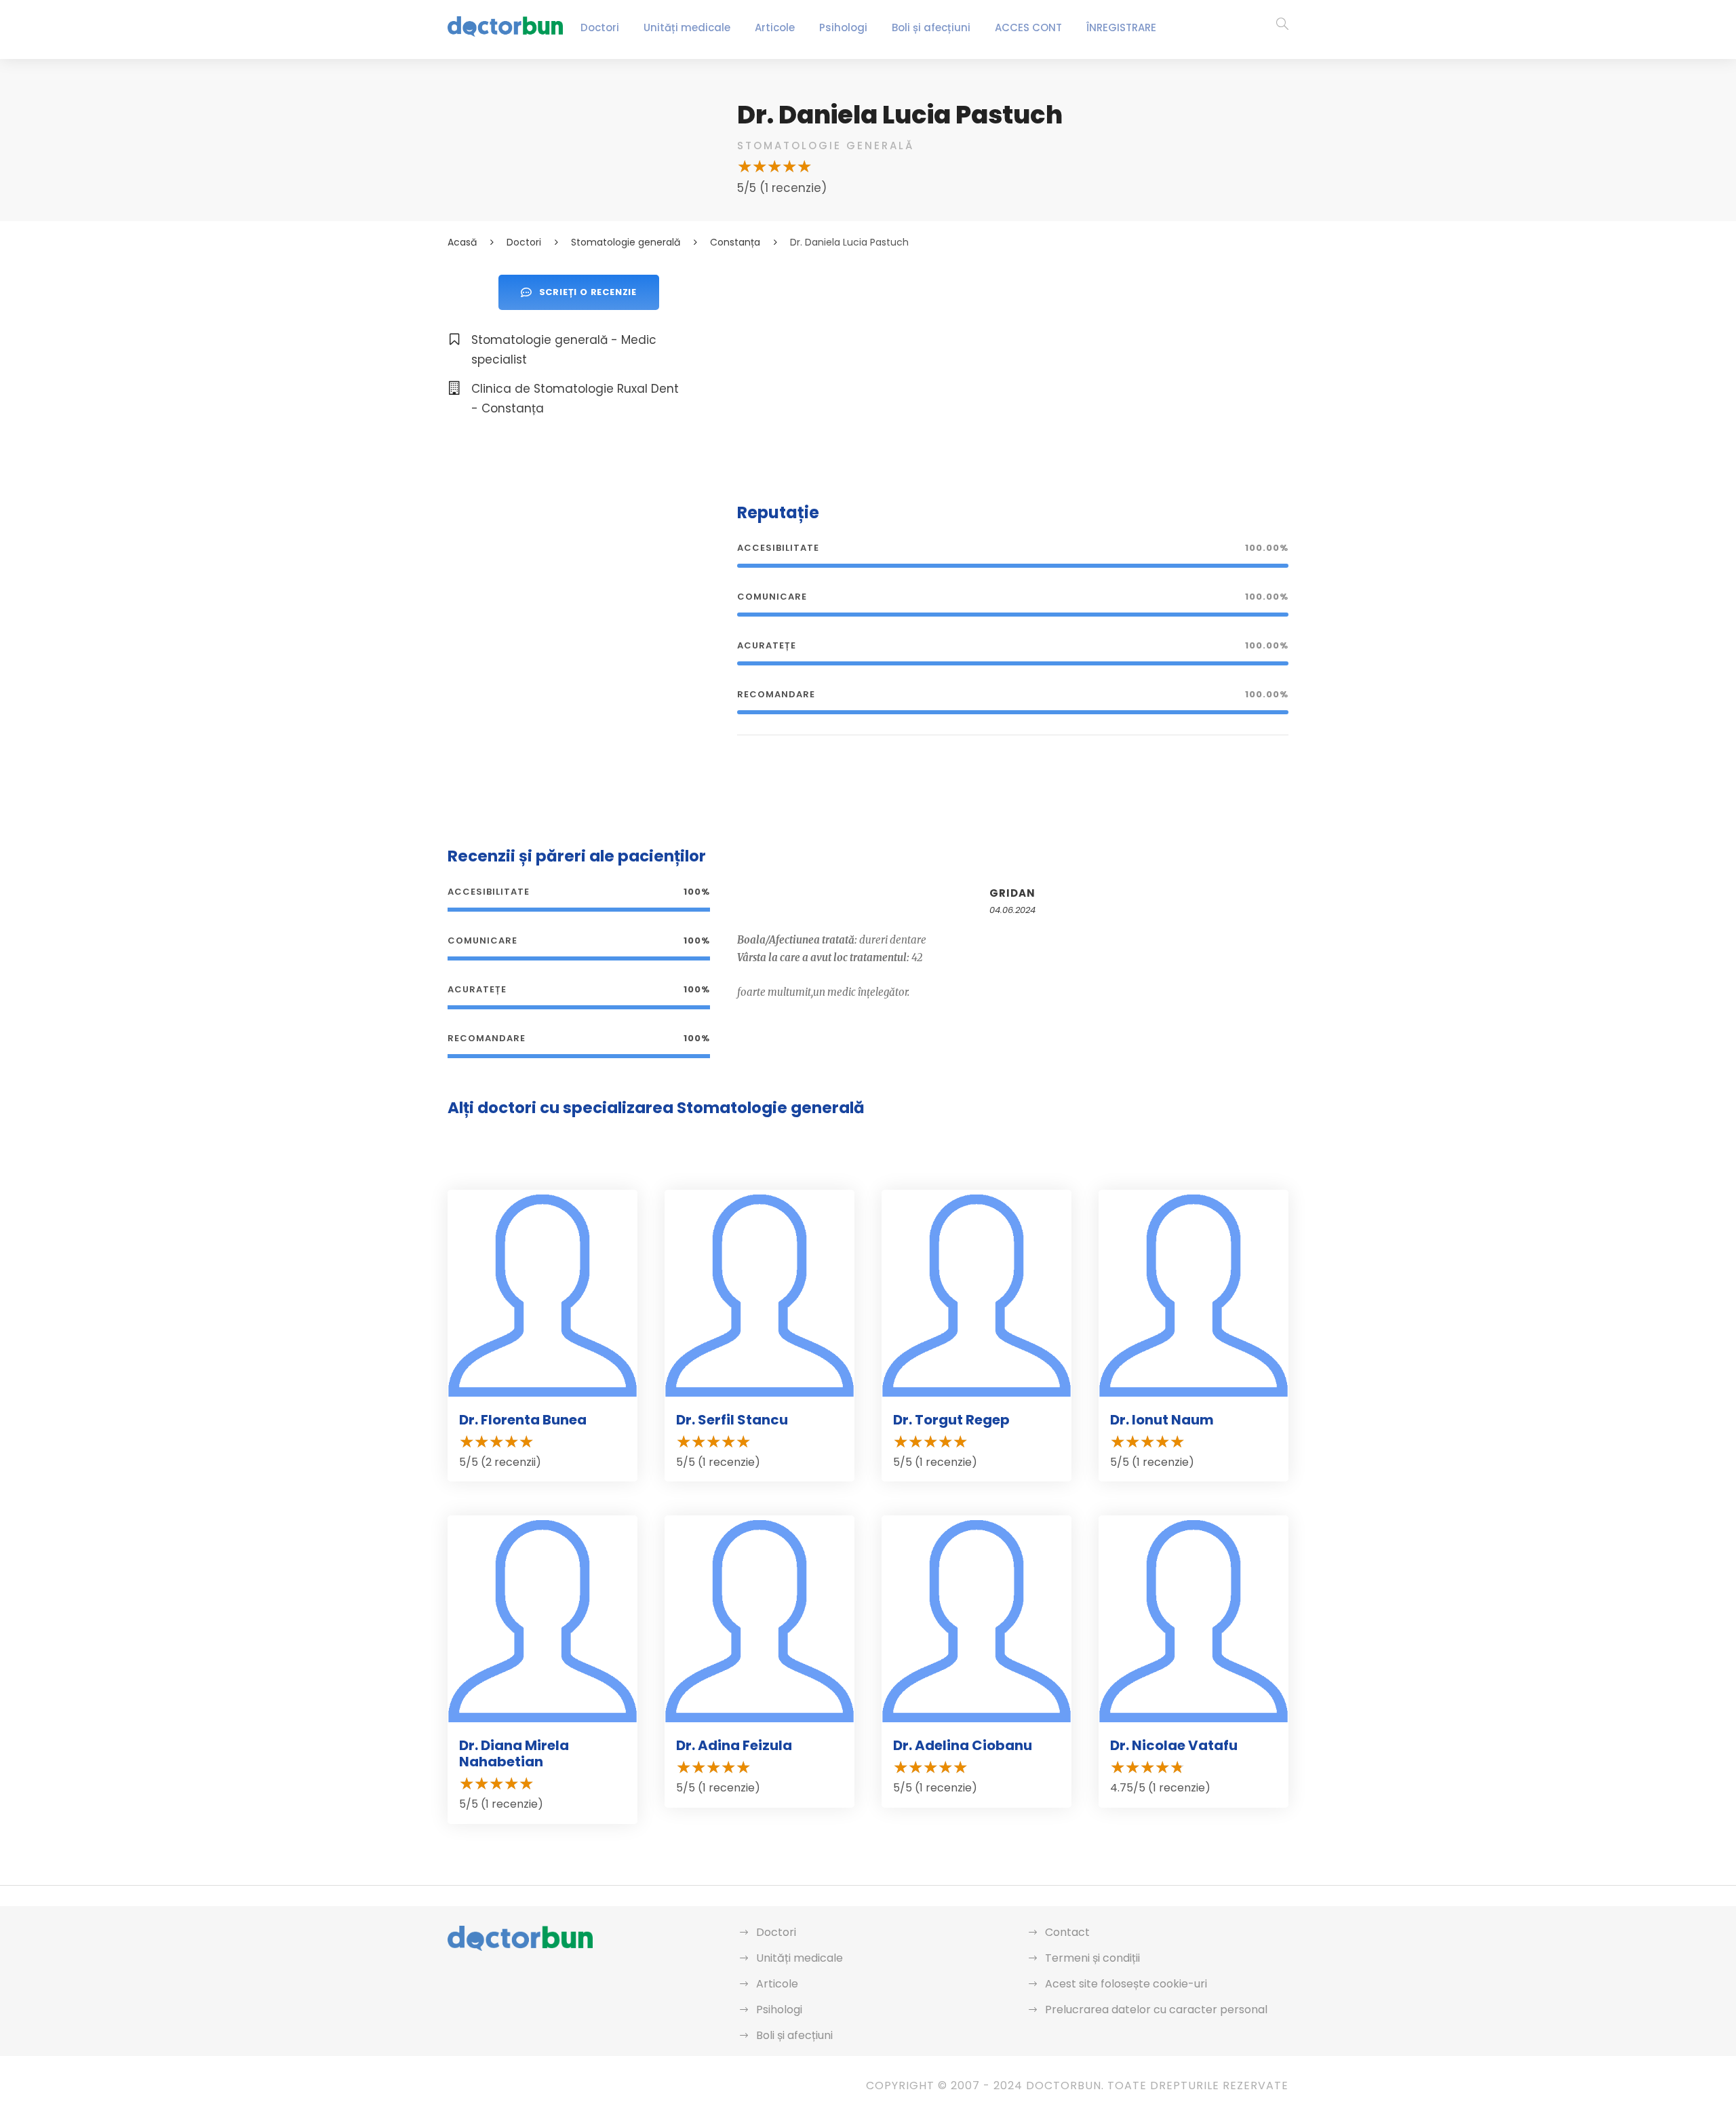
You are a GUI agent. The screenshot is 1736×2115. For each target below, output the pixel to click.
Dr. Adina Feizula (734, 1745)
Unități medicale (687, 27)
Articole (775, 27)
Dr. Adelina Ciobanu (963, 1745)
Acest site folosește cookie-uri (1126, 1984)
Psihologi (843, 27)
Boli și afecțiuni (931, 27)
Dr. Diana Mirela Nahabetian (514, 1753)
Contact (1067, 1932)
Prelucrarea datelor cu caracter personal (1156, 2010)
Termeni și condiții (1092, 1958)
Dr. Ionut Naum (1162, 1420)
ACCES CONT (1028, 27)
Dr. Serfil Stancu (732, 1420)
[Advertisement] (1013, 370)
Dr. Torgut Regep (951, 1420)
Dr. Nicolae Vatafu (1174, 1745)
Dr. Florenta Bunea (523, 1420)
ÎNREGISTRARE (1121, 27)
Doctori (600, 27)
